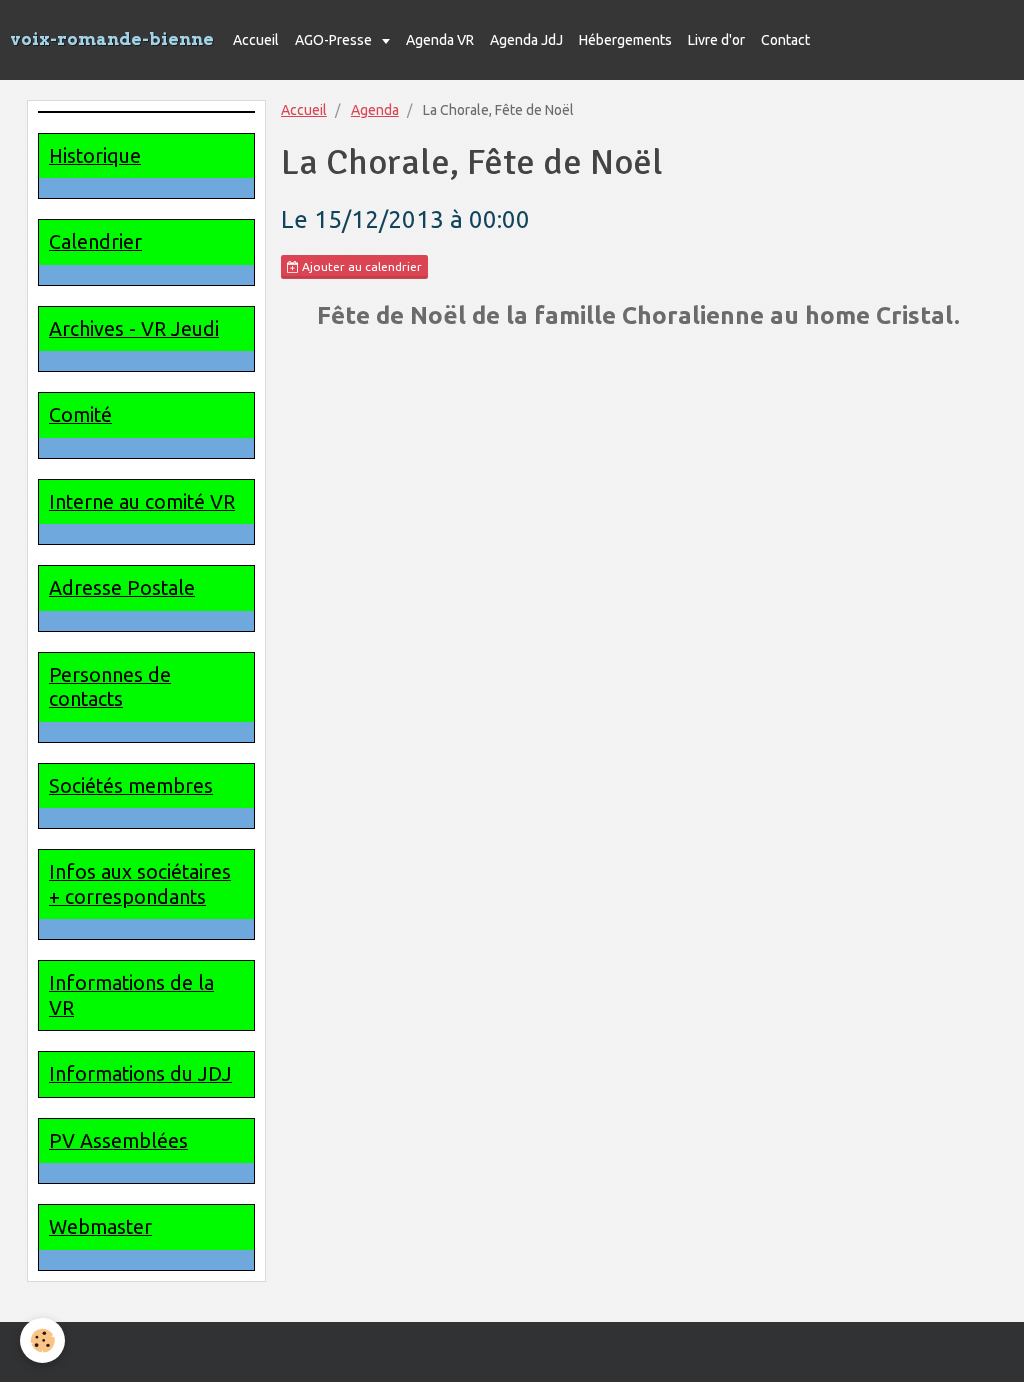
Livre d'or (716, 40)
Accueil (256, 40)
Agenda (375, 110)
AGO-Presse (335, 40)
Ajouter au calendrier (360, 266)
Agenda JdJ (526, 40)
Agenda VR (440, 40)
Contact (785, 40)
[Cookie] (42, 1340)
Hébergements (625, 40)
